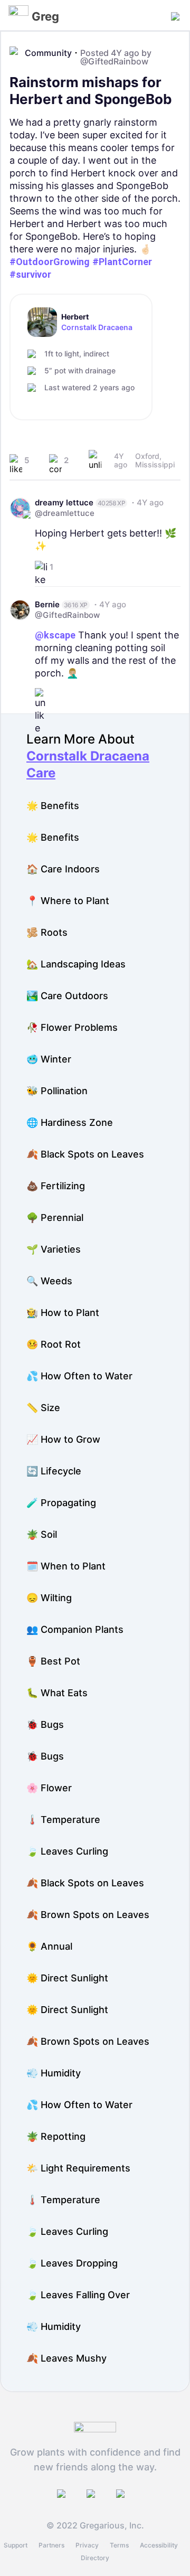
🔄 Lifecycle (54, 1471)
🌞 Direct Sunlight (67, 1978)
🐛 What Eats (57, 1693)
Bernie (47, 604)
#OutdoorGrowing (50, 262)
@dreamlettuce (65, 513)
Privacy (87, 2545)
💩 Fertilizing (56, 1186)
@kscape (55, 635)
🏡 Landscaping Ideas (76, 964)
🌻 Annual (49, 1946)
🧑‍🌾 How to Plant (63, 1313)
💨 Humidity (54, 2073)
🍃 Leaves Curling (67, 1851)
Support (16, 2545)
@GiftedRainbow (114, 61)
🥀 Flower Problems (72, 1027)
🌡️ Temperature (63, 1820)
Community (48, 53)
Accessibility (159, 2545)
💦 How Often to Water (79, 1376)
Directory (95, 2558)
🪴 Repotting (56, 2136)
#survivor (30, 274)
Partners (51, 2545)
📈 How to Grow (63, 1439)
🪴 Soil (42, 1534)
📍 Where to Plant (68, 901)
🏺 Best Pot (53, 1661)
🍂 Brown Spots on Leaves (88, 1915)
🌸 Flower (49, 1788)
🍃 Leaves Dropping (72, 2263)
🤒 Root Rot (54, 1344)
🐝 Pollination (57, 1091)
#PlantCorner (122, 262)
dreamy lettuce (64, 502)
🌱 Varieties (54, 1249)
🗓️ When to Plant (66, 1566)
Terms (119, 2545)
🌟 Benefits (53, 806)
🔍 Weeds (49, 1281)
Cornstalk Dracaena (97, 327)
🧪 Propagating (61, 1503)
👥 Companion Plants (75, 1629)
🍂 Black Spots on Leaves (85, 1154)
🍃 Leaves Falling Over (78, 2295)
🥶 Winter (49, 1059)
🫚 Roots (47, 932)
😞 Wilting (49, 1598)
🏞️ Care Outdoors (67, 996)
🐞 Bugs (45, 1724)
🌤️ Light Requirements (78, 2168)
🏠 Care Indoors (63, 869)
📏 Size (43, 1408)
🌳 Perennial (55, 1218)
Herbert (75, 317)
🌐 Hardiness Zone (70, 1122)
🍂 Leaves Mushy (66, 2358)
